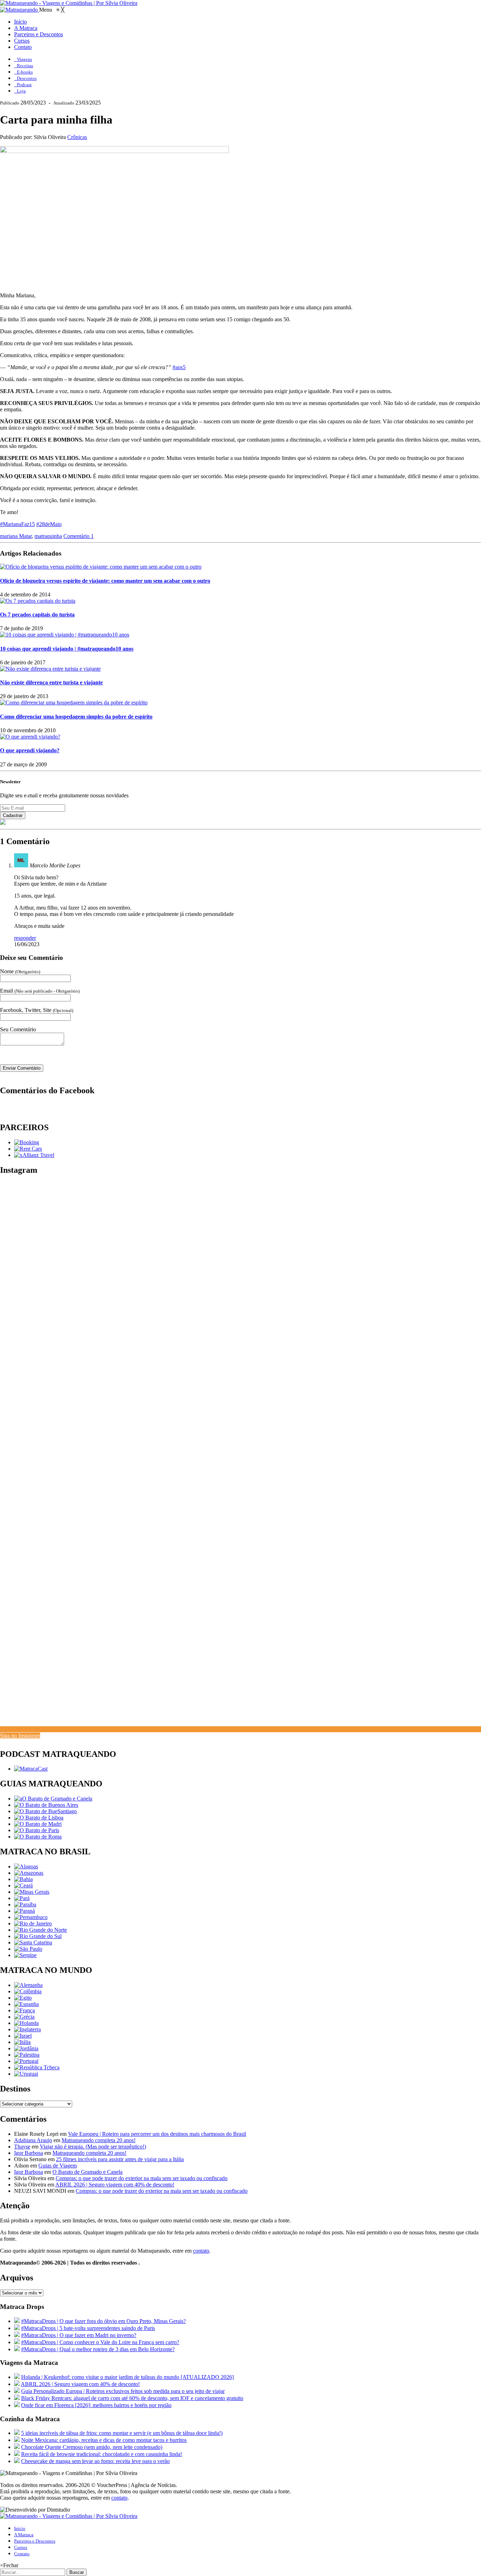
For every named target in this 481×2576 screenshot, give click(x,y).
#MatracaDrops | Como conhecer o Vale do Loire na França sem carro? (100, 2342)
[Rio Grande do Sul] (38, 1936)
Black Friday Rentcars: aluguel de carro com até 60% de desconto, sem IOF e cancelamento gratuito (132, 2398)
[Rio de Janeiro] (33, 1923)
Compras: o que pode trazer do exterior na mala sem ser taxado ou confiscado (142, 2178)
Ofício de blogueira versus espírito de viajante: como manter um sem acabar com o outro (105, 581)
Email (40, 991)
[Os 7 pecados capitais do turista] (38, 601)
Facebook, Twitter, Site (37, 1010)
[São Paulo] (28, 1949)
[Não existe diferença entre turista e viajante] (50, 669)
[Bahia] (23, 1879)
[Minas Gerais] (32, 1892)
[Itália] (22, 2042)
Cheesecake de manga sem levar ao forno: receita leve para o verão (95, 2461)
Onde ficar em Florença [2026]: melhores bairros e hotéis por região (96, 2405)
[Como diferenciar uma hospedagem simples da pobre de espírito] (74, 702)
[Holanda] (26, 2023)
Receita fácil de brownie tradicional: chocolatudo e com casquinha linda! (102, 2454)
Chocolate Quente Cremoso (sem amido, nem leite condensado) (92, 2447)
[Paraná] (24, 1911)
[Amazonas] (29, 1873)
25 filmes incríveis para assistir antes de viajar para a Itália (120, 2159)
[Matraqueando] (20, 10)
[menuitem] (20, 22)
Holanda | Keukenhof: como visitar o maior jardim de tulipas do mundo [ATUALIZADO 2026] (127, 2377)
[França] (24, 2010)
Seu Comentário (18, 1029)
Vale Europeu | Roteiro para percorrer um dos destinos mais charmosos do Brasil (157, 2134)
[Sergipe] (25, 1955)
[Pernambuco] (31, 1917)
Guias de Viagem (58, 2166)
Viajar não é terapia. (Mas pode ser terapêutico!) (93, 2147)
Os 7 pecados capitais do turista (37, 615)
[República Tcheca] (37, 2067)
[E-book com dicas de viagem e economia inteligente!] (46, 1805)
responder (25, 938)
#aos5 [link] (179, 367)
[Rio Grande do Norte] (40, 1930)
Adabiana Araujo (33, 2140)
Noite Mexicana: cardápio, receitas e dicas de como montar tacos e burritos (104, 2440)
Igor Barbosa (29, 2153)
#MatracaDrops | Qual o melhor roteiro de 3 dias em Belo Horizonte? (98, 2349)
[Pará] (22, 1898)
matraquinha (48, 536)
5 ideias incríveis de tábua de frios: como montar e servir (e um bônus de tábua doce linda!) (122, 2433)
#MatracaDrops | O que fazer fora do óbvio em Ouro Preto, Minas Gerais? (104, 2321)
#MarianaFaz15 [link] (17, 524)
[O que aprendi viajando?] (30, 737)
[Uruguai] (26, 2074)
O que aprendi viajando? (30, 750)
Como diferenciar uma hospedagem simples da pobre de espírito (76, 717)
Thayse (22, 2147)
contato (201, 2251)
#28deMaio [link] (49, 524)
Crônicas (77, 137)
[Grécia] (24, 2017)
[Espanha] (26, 2004)
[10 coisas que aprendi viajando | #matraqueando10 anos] (65, 635)
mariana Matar (16, 536)
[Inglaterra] (27, 2029)
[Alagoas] (26, 1866)
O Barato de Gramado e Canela (88, 2172)
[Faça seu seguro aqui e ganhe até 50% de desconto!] (34, 1155)
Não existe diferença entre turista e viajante (51, 682)
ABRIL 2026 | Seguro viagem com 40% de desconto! (115, 2185)
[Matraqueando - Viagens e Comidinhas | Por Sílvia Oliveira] (69, 3)
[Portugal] (26, 2061)
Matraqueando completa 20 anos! (99, 2140)
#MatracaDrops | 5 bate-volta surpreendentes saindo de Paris (88, 2328)
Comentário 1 (79, 536)
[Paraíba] (25, 1904)
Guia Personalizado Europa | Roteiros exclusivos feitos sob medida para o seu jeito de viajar (123, 2391)
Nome (20, 971)
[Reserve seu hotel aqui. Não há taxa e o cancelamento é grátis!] (27, 1142)
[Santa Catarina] (33, 1942)
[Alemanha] (28, 1985)
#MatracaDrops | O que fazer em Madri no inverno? (79, 2335)
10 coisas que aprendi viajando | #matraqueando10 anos (67, 649)
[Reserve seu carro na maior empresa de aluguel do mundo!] (28, 1149)
